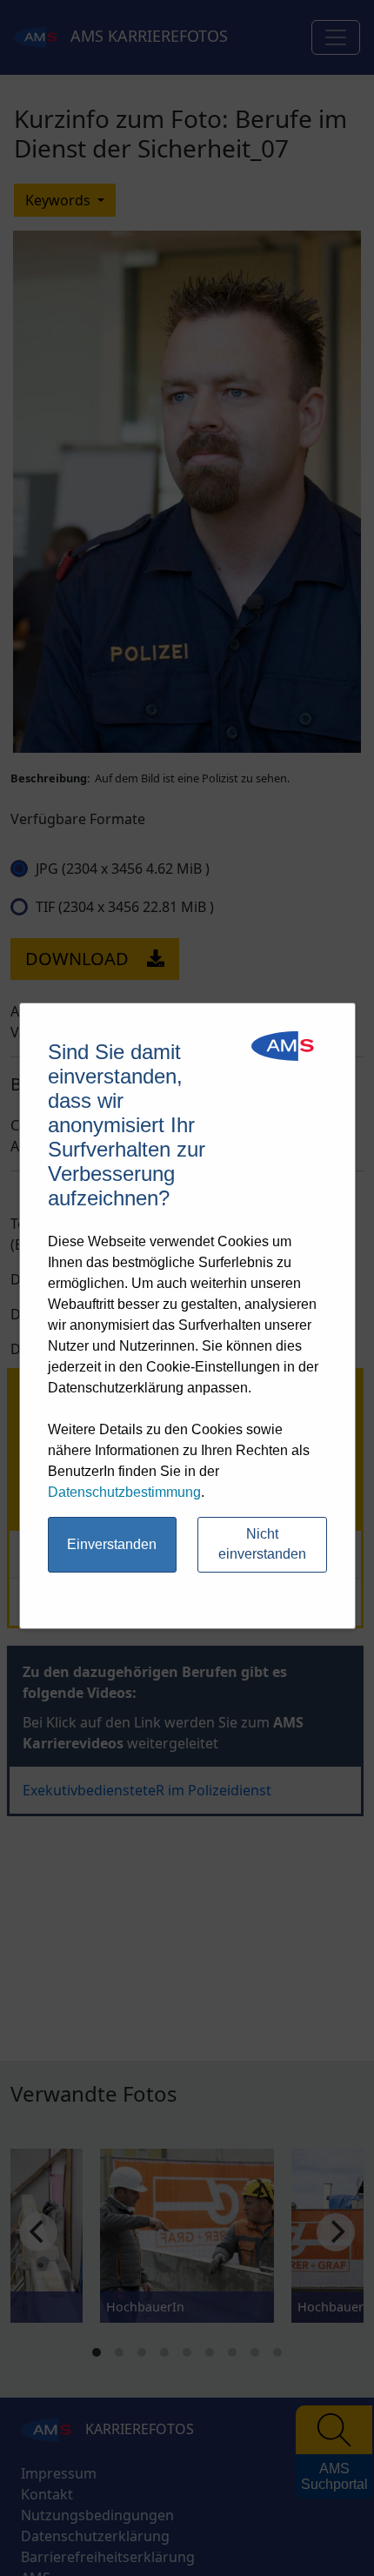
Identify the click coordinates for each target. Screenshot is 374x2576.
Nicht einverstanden (262, 1544)
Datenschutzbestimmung (124, 1492)
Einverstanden (112, 1544)
